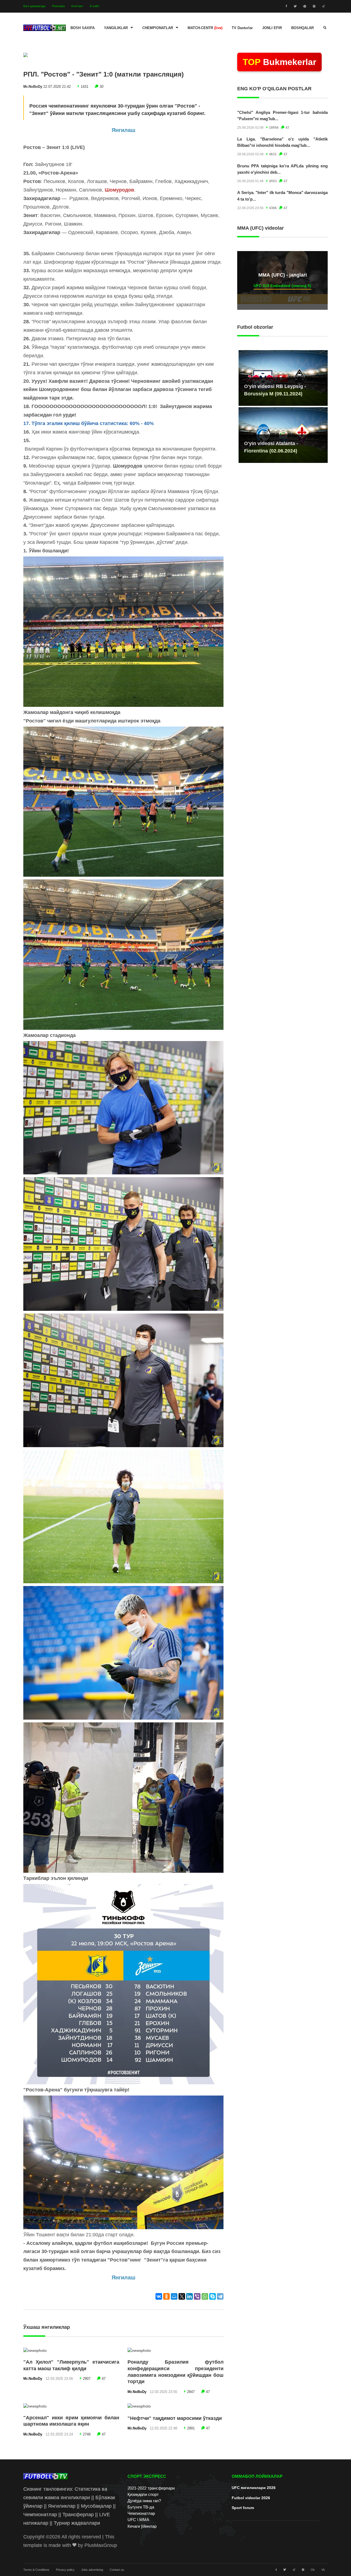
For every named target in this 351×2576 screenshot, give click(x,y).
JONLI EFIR (272, 28)
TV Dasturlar (242, 28)
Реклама (58, 6)
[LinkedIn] (189, 2296)
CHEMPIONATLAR (158, 28)
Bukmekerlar (279, 62)
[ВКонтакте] (159, 2296)
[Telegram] (220, 2296)
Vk (323, 2570)
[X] (182, 2296)
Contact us (117, 2570)
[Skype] (213, 2296)
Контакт (77, 6)
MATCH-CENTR (205, 28)
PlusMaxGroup (101, 2545)
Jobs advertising (92, 2570)
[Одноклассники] (166, 2296)
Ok (313, 2570)
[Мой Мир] (174, 2296)
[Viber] (197, 2296)
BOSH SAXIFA (83, 28)
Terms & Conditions (36, 2570)
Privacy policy (65, 2570)
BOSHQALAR (302, 28)
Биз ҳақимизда (34, 6)
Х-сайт (94, 6)
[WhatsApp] (205, 2296)
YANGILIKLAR (116, 28)
